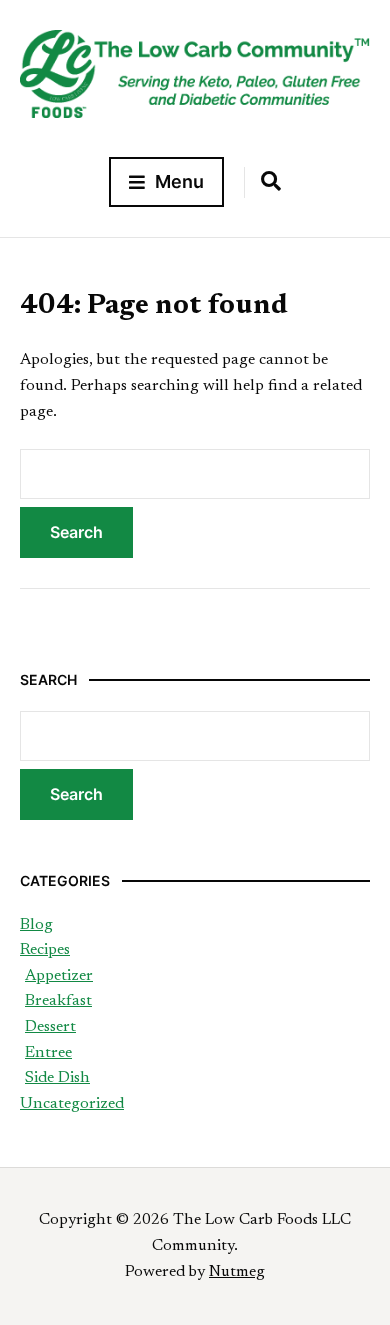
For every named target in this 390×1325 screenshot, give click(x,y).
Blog (36, 925)
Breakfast (58, 1001)
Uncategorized (72, 1104)
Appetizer (59, 976)
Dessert (50, 1027)
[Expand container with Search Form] (271, 181)
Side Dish (57, 1078)
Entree (48, 1053)
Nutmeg (237, 1272)
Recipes (45, 950)
